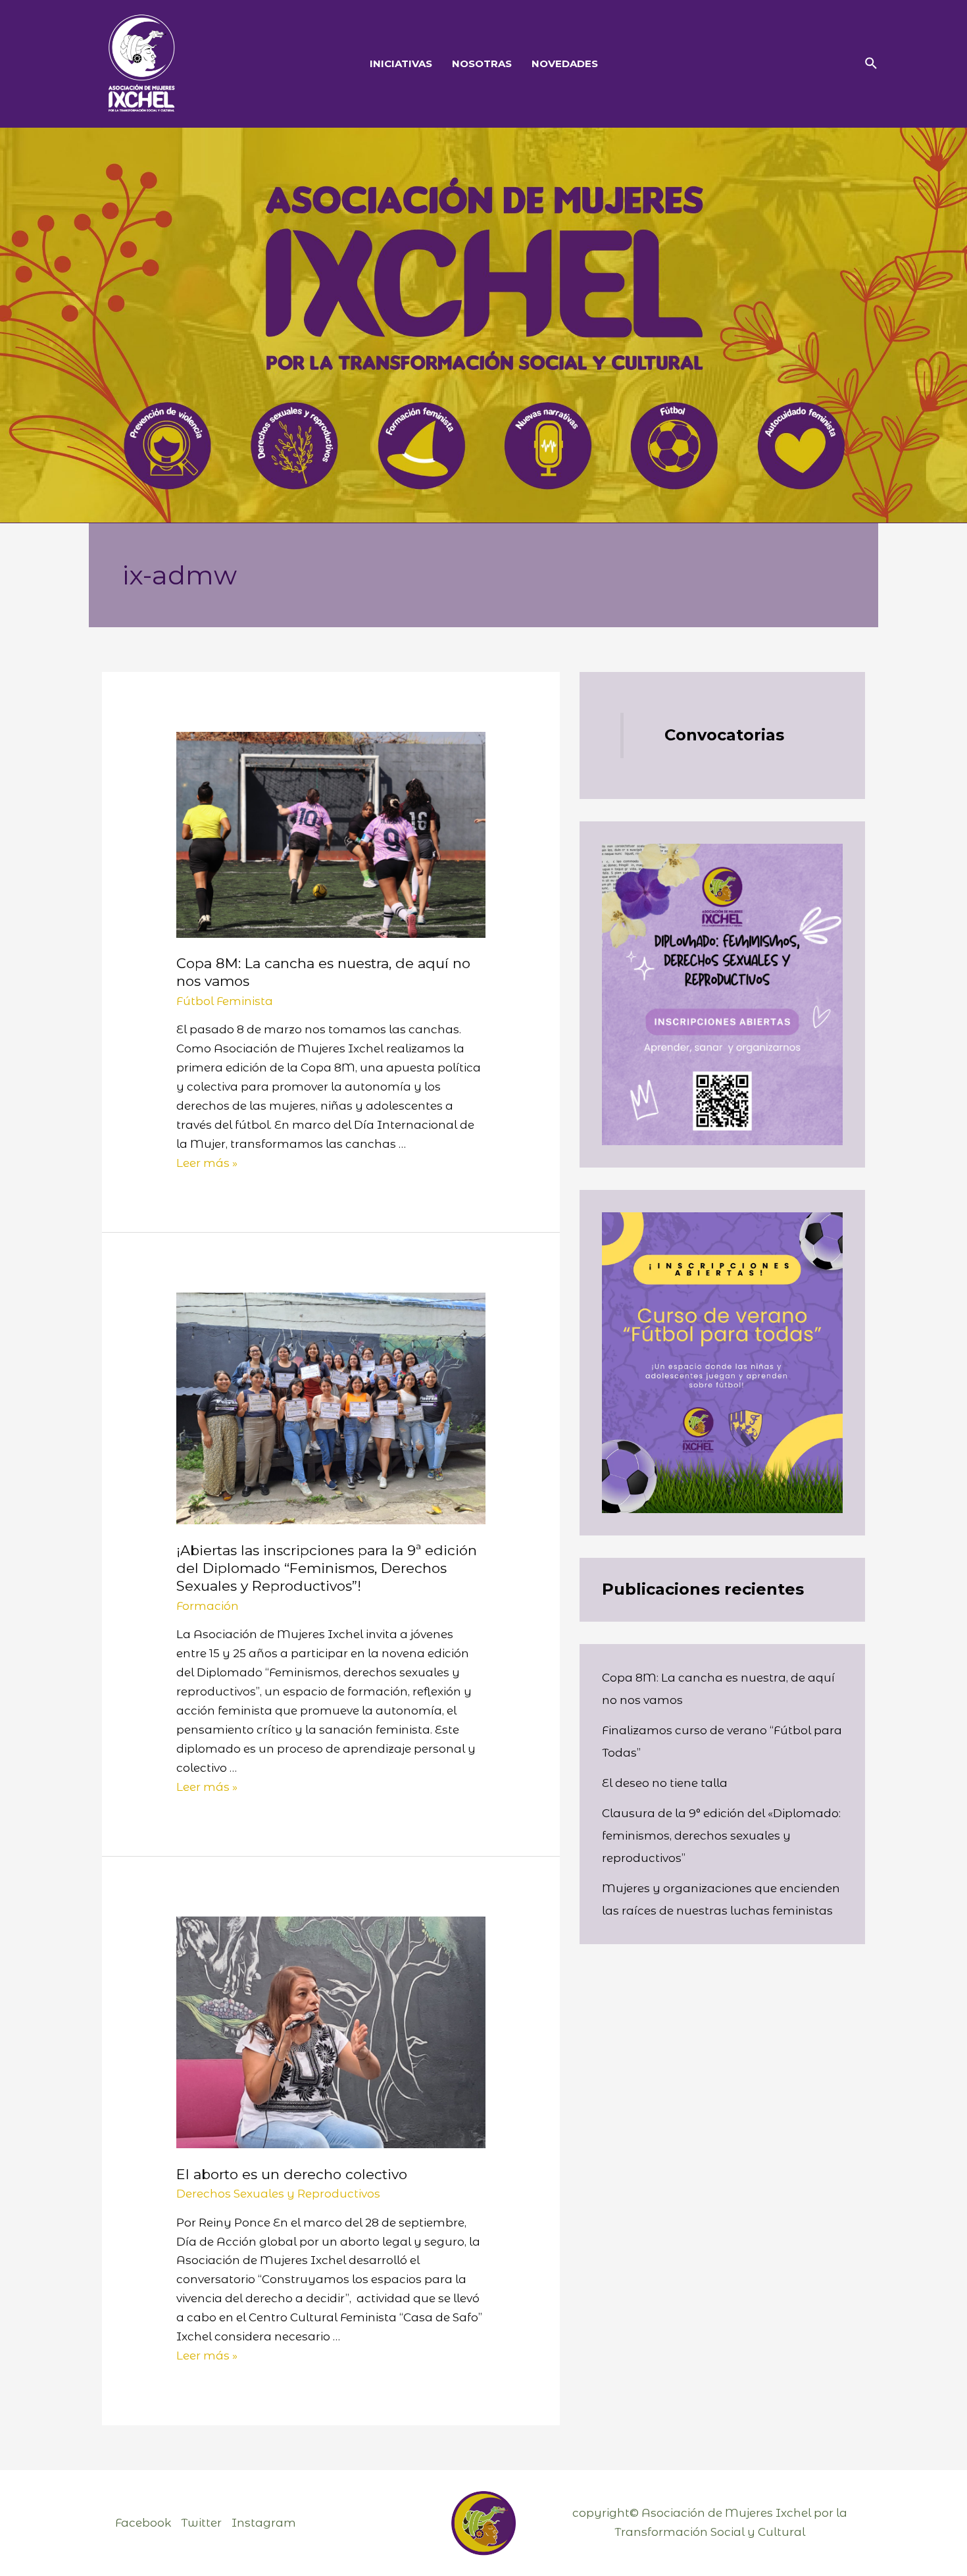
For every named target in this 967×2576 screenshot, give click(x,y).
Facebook (143, 2523)
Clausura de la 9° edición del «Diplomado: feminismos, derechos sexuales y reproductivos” (721, 1836)
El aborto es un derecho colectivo (292, 2174)
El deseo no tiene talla (666, 1783)
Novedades (565, 64)
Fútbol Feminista (225, 1001)
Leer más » (207, 1163)
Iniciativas (401, 64)
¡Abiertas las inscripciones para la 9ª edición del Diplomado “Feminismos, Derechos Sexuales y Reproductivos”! (327, 1568)
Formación (208, 1606)
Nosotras (482, 64)
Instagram (264, 2523)
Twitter (201, 2523)
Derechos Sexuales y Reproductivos (278, 2194)
